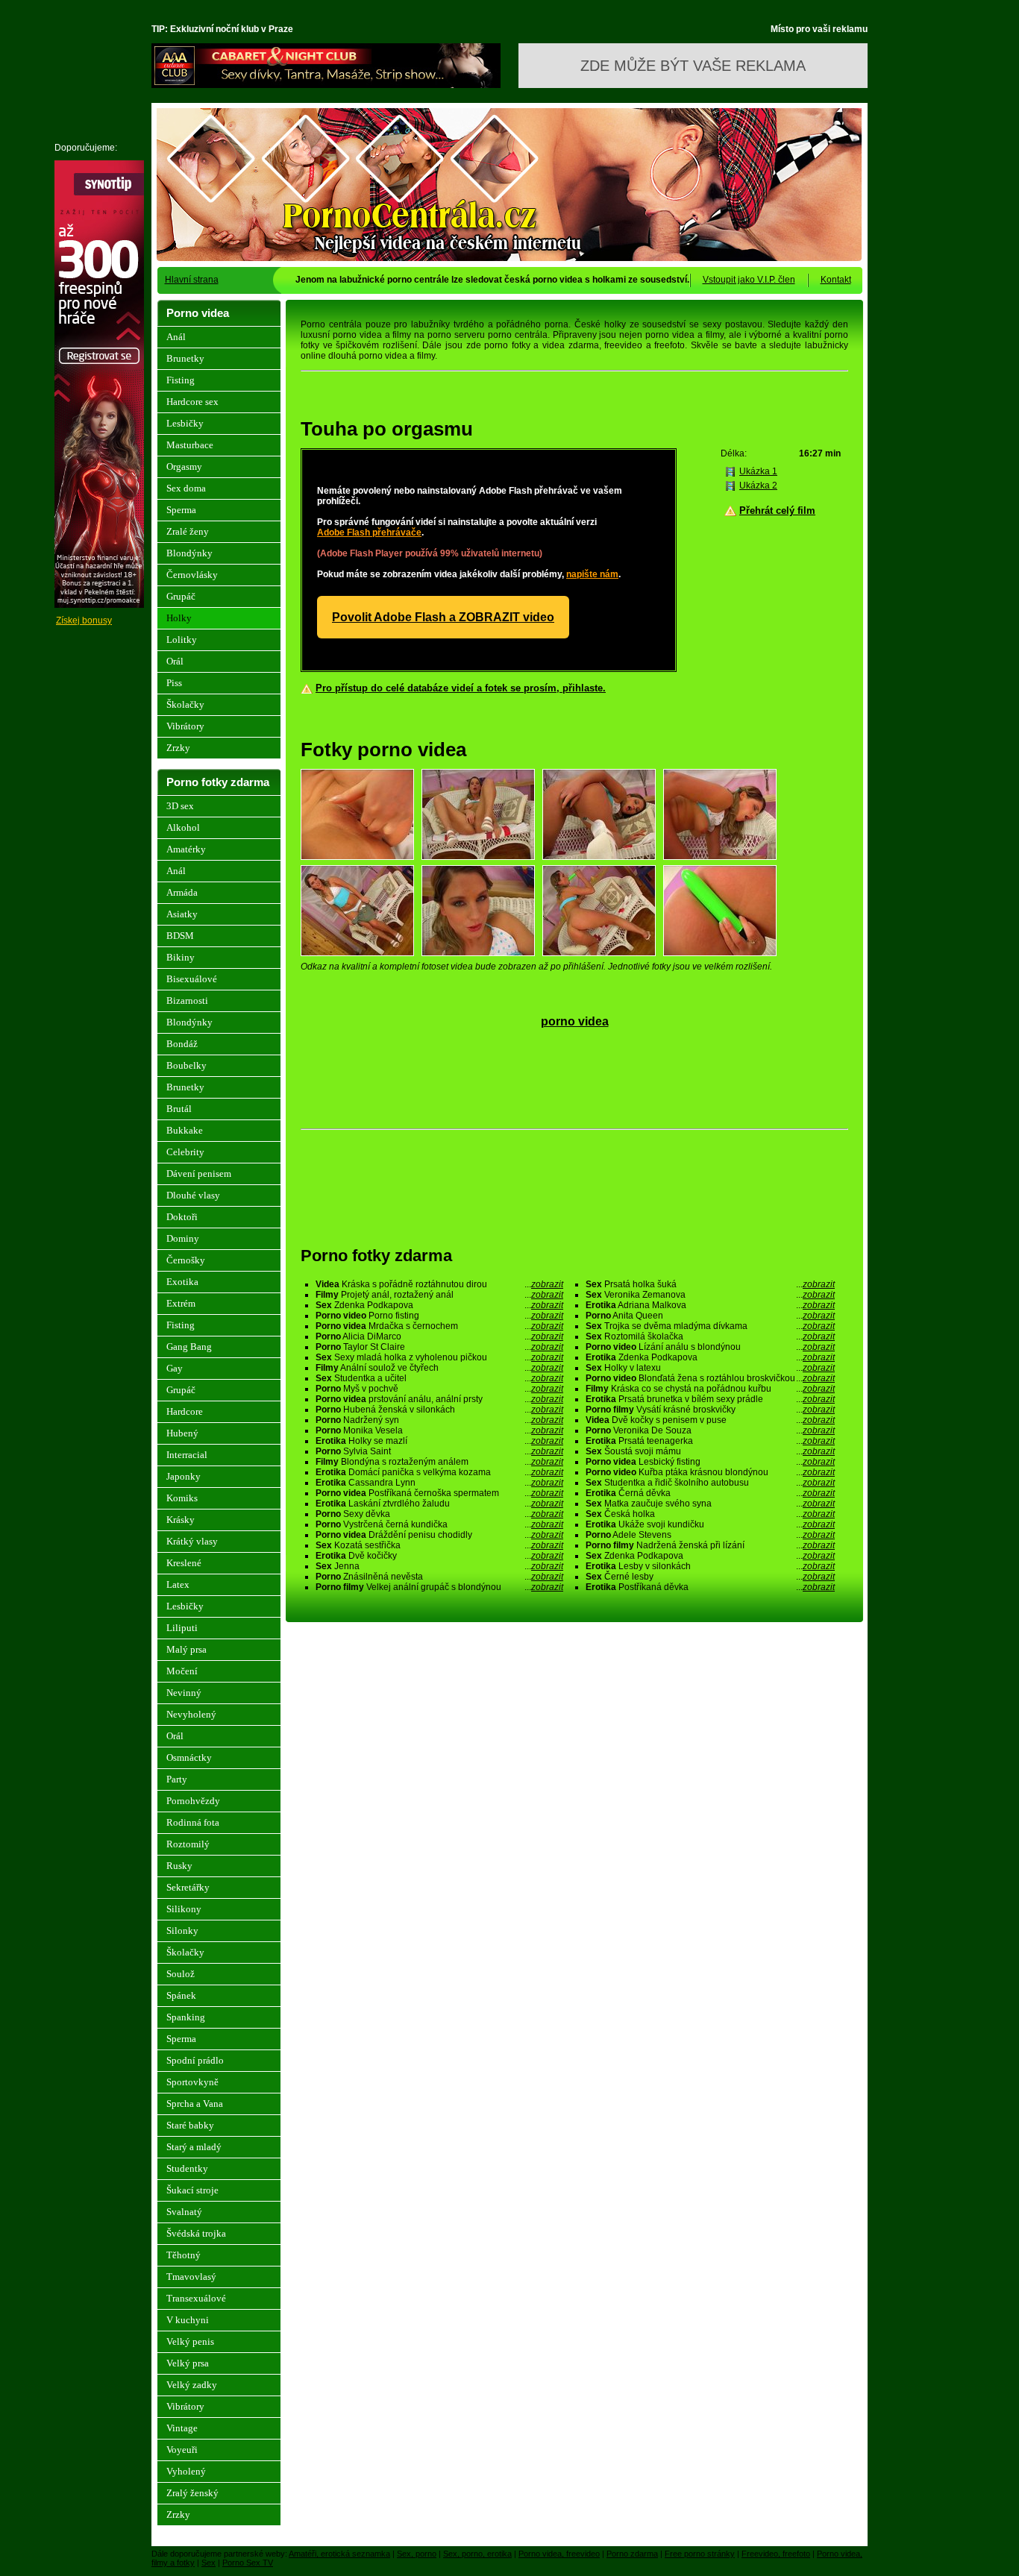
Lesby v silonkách (710, 1566)
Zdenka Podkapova (439, 1305)
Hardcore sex (192, 402)
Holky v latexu (710, 1368)
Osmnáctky (189, 1757)
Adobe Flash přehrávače (369, 533)
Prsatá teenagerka (710, 1441)
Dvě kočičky (439, 1556)
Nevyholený (191, 1714)
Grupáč (181, 596)
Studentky (187, 2168)
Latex (178, 1584)
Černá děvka (710, 1493)
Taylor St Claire (439, 1347)
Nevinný (184, 1693)
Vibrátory (185, 726)
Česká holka (710, 1514)
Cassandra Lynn (439, 1483)
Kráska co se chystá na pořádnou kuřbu (710, 1389)
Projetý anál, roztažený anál (439, 1295)
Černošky (186, 1260)
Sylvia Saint (439, 1451)
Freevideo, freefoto (776, 2554)
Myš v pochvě (439, 1389)
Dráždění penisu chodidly (439, 1535)
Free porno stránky (700, 2554)
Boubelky (186, 1065)
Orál (175, 661)
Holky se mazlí (439, 1441)
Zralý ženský (192, 2493)
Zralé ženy (188, 531)
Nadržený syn (439, 1420)
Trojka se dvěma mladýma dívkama (710, 1326)
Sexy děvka (439, 1514)
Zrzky (178, 748)
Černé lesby (710, 1577)
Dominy (183, 1238)
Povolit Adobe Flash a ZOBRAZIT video (443, 617)
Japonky (184, 1476)
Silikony (184, 1909)
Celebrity (185, 1152)
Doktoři (182, 1217)
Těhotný (184, 2255)
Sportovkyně (192, 2082)
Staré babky (190, 2125)
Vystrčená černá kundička (439, 1524)
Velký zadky (192, 2385)
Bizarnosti (187, 1000)
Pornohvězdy (193, 1801)
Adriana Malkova (710, 1305)
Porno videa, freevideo (559, 2554)
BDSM (180, 936)
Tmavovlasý (191, 2277)
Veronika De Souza (710, 1430)
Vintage (182, 2428)
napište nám (592, 574)
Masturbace (190, 445)
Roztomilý (188, 1844)
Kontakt (836, 280)
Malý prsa (186, 1649)
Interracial (187, 1455)
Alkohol (183, 827)
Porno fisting (439, 1316)
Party (177, 1779)
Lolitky (182, 640)
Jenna (439, 1566)
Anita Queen (710, 1316)
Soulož (181, 1974)
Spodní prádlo (195, 2060)
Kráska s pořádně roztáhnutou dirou (439, 1284)
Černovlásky (192, 575)
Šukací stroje (192, 2190)
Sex (208, 2563)
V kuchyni (188, 2320)
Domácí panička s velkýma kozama (439, 1472)
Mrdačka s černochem (439, 1326)
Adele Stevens (710, 1535)
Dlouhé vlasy (193, 1195)
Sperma (181, 510)
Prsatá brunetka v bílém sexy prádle (710, 1399)
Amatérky (186, 849)
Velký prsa (188, 2363)
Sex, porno (417, 2554)
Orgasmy (184, 466)
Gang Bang (189, 1347)
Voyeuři (182, 2450)
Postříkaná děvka (710, 1587)
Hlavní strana (192, 280)
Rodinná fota (193, 1822)
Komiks (182, 1498)
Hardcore (185, 1411)
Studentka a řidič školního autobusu (710, 1483)
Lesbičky (185, 423)
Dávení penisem (199, 1174)
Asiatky (182, 914)
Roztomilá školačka (710, 1336)
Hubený (182, 1433)
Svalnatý (184, 2212)
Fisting (181, 380)
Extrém (181, 1303)
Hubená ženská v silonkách (439, 1410)
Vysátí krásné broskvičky (710, 1410)
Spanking (186, 2017)
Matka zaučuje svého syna (710, 1504)
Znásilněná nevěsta (439, 1577)
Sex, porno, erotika (477, 2554)
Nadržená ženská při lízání (710, 1545)
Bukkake (185, 1130)
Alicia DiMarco (439, 1336)
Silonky (182, 1931)
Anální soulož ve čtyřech (439, 1368)
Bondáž (182, 1044)
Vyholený (186, 2471)
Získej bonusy (84, 621)
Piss (174, 683)
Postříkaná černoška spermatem (439, 1493)
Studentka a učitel (439, 1378)
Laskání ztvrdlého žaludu (439, 1504)
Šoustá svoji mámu (710, 1451)
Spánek (181, 1995)
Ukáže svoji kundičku (710, 1524)
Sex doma (186, 488)
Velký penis (190, 2341)
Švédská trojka (196, 2233)
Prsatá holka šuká (710, 1284)
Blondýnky (189, 553)
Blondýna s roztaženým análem (439, 1462)
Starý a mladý (194, 2147)
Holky (179, 618)
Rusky (179, 1866)
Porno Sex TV (248, 2563)
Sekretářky (188, 1887)
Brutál (179, 1109)
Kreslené (184, 1563)
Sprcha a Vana (195, 2104)
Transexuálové (196, 2298)
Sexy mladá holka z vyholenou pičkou (439, 1357)
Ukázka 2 (758, 486)
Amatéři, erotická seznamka (339, 2554)
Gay (175, 1368)
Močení (182, 1671)
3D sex (180, 806)
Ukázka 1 (758, 471)
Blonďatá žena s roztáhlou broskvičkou (710, 1378)
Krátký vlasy (192, 1541)
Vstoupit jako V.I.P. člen (749, 280)
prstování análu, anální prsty (439, 1399)
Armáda (182, 892)
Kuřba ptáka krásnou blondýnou (710, 1472)
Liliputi (182, 1628)
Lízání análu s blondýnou (710, 1347)
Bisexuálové (192, 979)
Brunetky (185, 358)
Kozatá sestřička (439, 1545)
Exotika (182, 1282)
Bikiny (181, 957)
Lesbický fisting (710, 1462)
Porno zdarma (632, 2554)
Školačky (185, 704)
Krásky (181, 1520)
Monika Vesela (439, 1430)
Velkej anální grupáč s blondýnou (439, 1587)
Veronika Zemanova (710, 1295)
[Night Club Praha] (326, 85)
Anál (176, 337)
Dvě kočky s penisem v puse (710, 1420)
